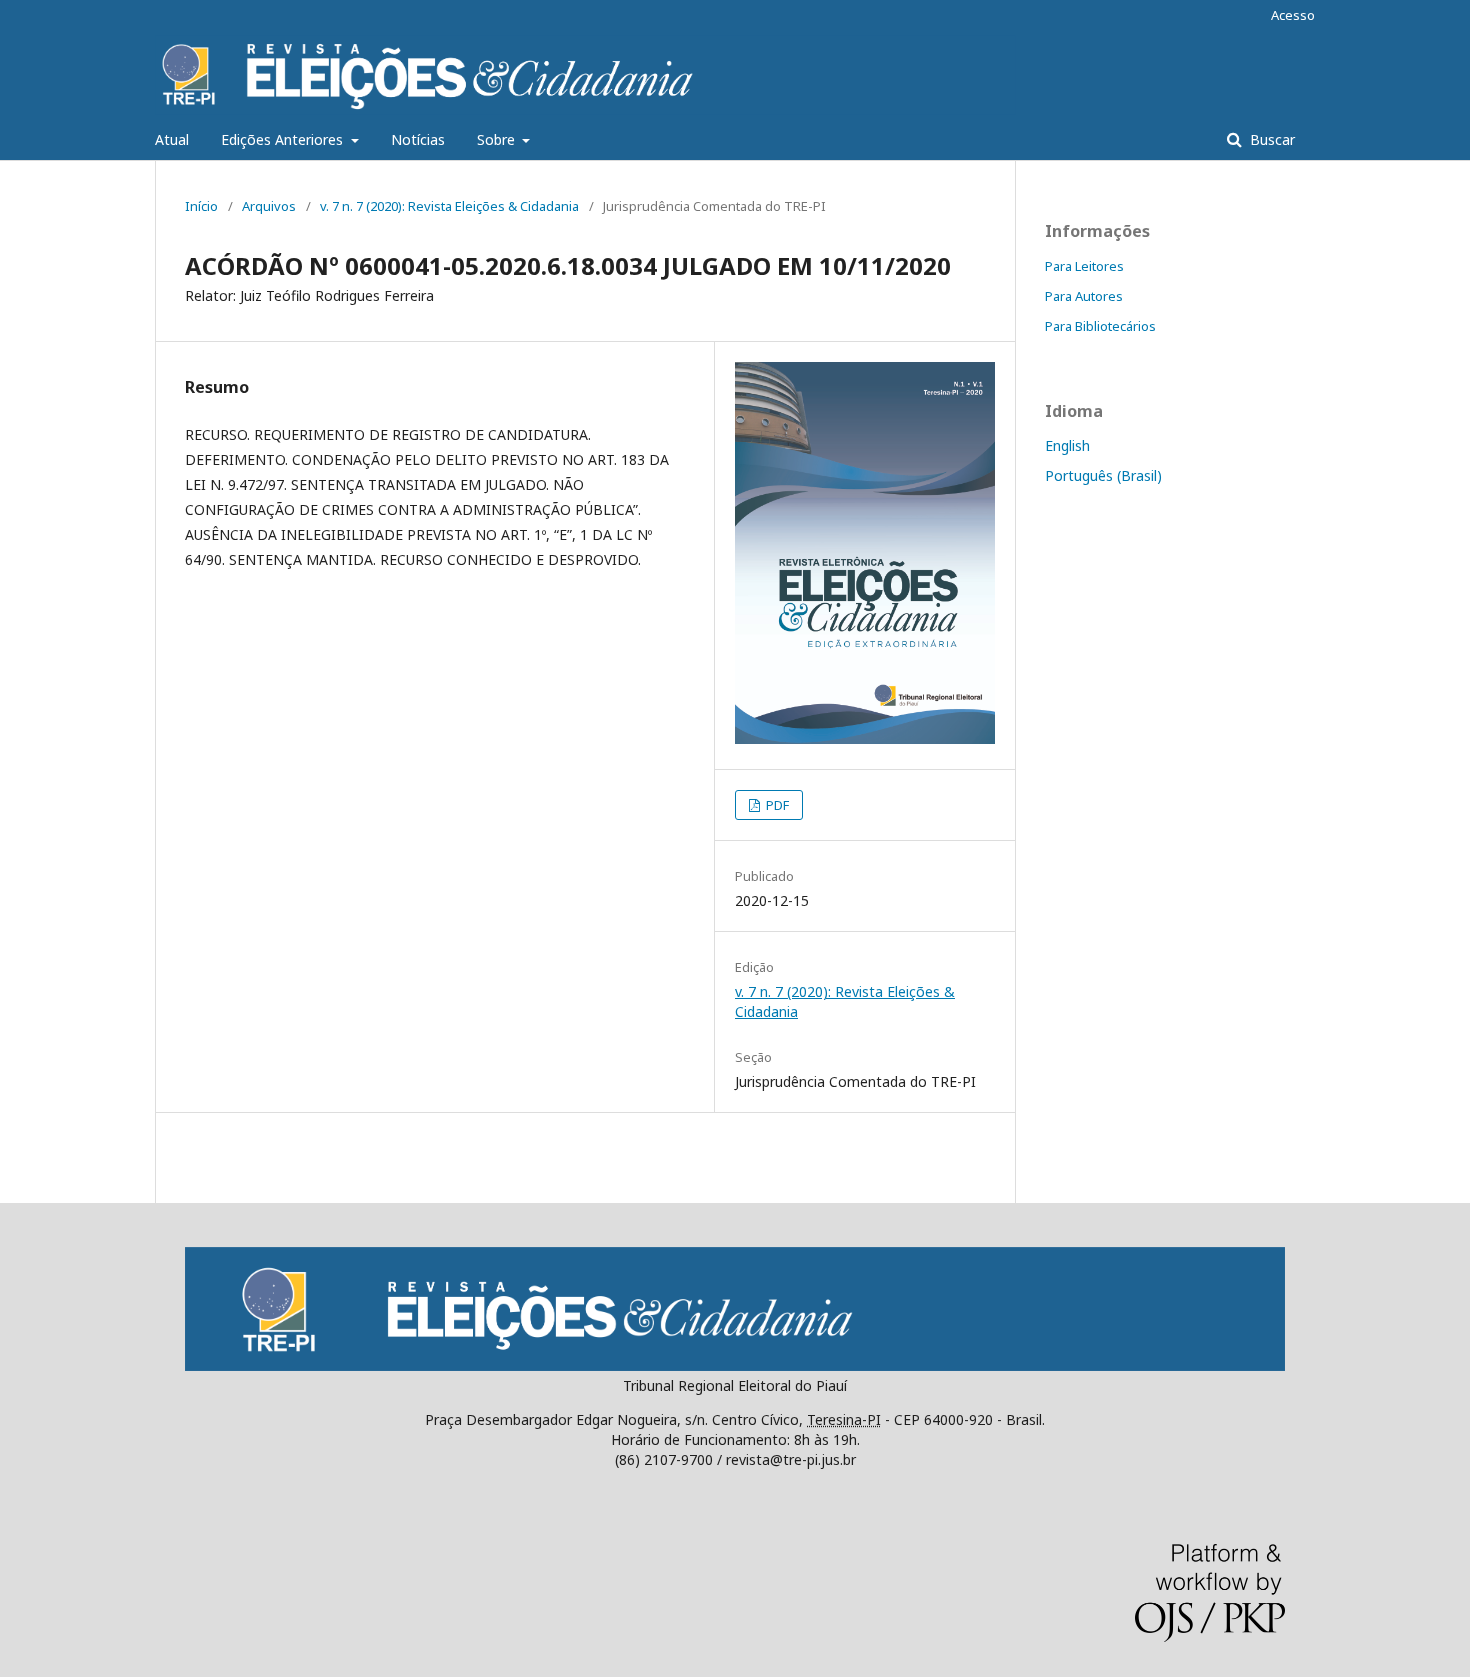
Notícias (418, 139)
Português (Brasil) (1103, 475)
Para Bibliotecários (1100, 326)
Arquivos (269, 206)
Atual (172, 139)
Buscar (1270, 139)
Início (201, 206)
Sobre (498, 139)
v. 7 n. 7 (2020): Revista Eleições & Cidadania (449, 206)
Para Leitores (1084, 266)
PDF (776, 805)
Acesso (1293, 15)
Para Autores (1084, 296)
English (1067, 445)
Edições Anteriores (284, 139)
